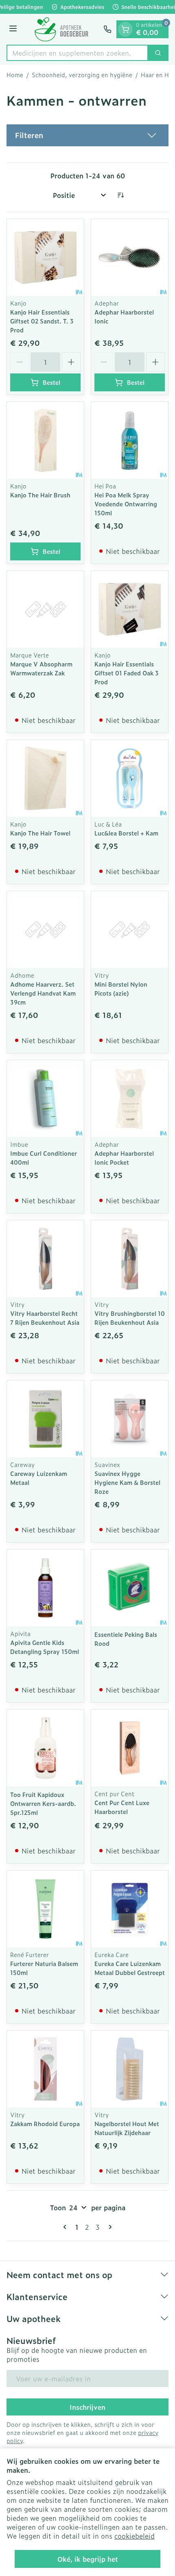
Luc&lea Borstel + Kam (126, 833)
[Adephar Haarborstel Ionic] (130, 257)
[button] (87, 135)
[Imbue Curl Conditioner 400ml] (45, 1099)
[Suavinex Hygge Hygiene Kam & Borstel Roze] (130, 1419)
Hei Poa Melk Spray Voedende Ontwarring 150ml (126, 504)
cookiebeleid (135, 2536)
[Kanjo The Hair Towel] (45, 778)
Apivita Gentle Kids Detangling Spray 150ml (45, 1647)
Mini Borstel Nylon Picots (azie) (121, 989)
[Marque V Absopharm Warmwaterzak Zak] (45, 609)
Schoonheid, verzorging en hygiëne (82, 75)
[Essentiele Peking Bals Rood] (130, 1588)
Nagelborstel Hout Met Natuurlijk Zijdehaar (127, 2128)
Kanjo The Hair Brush (40, 495)
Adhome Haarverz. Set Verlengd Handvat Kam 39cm (43, 993)
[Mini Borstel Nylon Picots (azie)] (130, 930)
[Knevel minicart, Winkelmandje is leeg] (125, 29)
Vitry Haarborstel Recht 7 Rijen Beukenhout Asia (45, 1318)
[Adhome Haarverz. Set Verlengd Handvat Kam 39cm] (45, 930)
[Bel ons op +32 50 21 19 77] (107, 29)
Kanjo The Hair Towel (40, 833)
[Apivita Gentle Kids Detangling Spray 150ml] (45, 1588)
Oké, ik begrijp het (88, 2559)
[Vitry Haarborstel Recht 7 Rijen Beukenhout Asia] (45, 1259)
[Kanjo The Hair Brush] (45, 440)
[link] (66, 2227)
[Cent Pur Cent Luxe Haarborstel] (130, 1748)
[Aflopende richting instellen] (120, 195)
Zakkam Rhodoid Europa (45, 2124)
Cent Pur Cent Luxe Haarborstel (122, 1807)
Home (15, 75)
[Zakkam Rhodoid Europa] (45, 2069)
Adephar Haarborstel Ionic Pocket (124, 1158)
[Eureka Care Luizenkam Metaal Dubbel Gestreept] (130, 1909)
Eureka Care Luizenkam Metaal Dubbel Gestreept (130, 1968)
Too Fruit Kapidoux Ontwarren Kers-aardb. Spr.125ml (43, 1803)
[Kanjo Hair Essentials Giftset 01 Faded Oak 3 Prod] (130, 609)
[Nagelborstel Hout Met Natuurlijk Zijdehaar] (130, 2069)
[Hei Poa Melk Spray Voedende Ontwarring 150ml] (130, 440)
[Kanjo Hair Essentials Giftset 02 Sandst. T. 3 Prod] (45, 257)
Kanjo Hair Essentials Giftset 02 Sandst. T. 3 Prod (42, 321)
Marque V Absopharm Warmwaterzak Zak (41, 668)
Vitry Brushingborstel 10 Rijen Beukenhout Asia (130, 1318)
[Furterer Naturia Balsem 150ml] (45, 1909)
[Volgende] (109, 2227)
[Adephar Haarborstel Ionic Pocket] (130, 1099)
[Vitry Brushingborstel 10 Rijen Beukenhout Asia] (130, 1259)
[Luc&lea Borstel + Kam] (130, 778)
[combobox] (77, 53)
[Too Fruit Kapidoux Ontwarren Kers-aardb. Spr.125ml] (45, 1748)
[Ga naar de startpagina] (61, 29)
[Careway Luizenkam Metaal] (45, 1419)
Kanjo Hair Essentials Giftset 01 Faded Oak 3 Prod (127, 673)
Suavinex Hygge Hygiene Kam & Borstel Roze (127, 1482)
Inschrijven (87, 2407)
